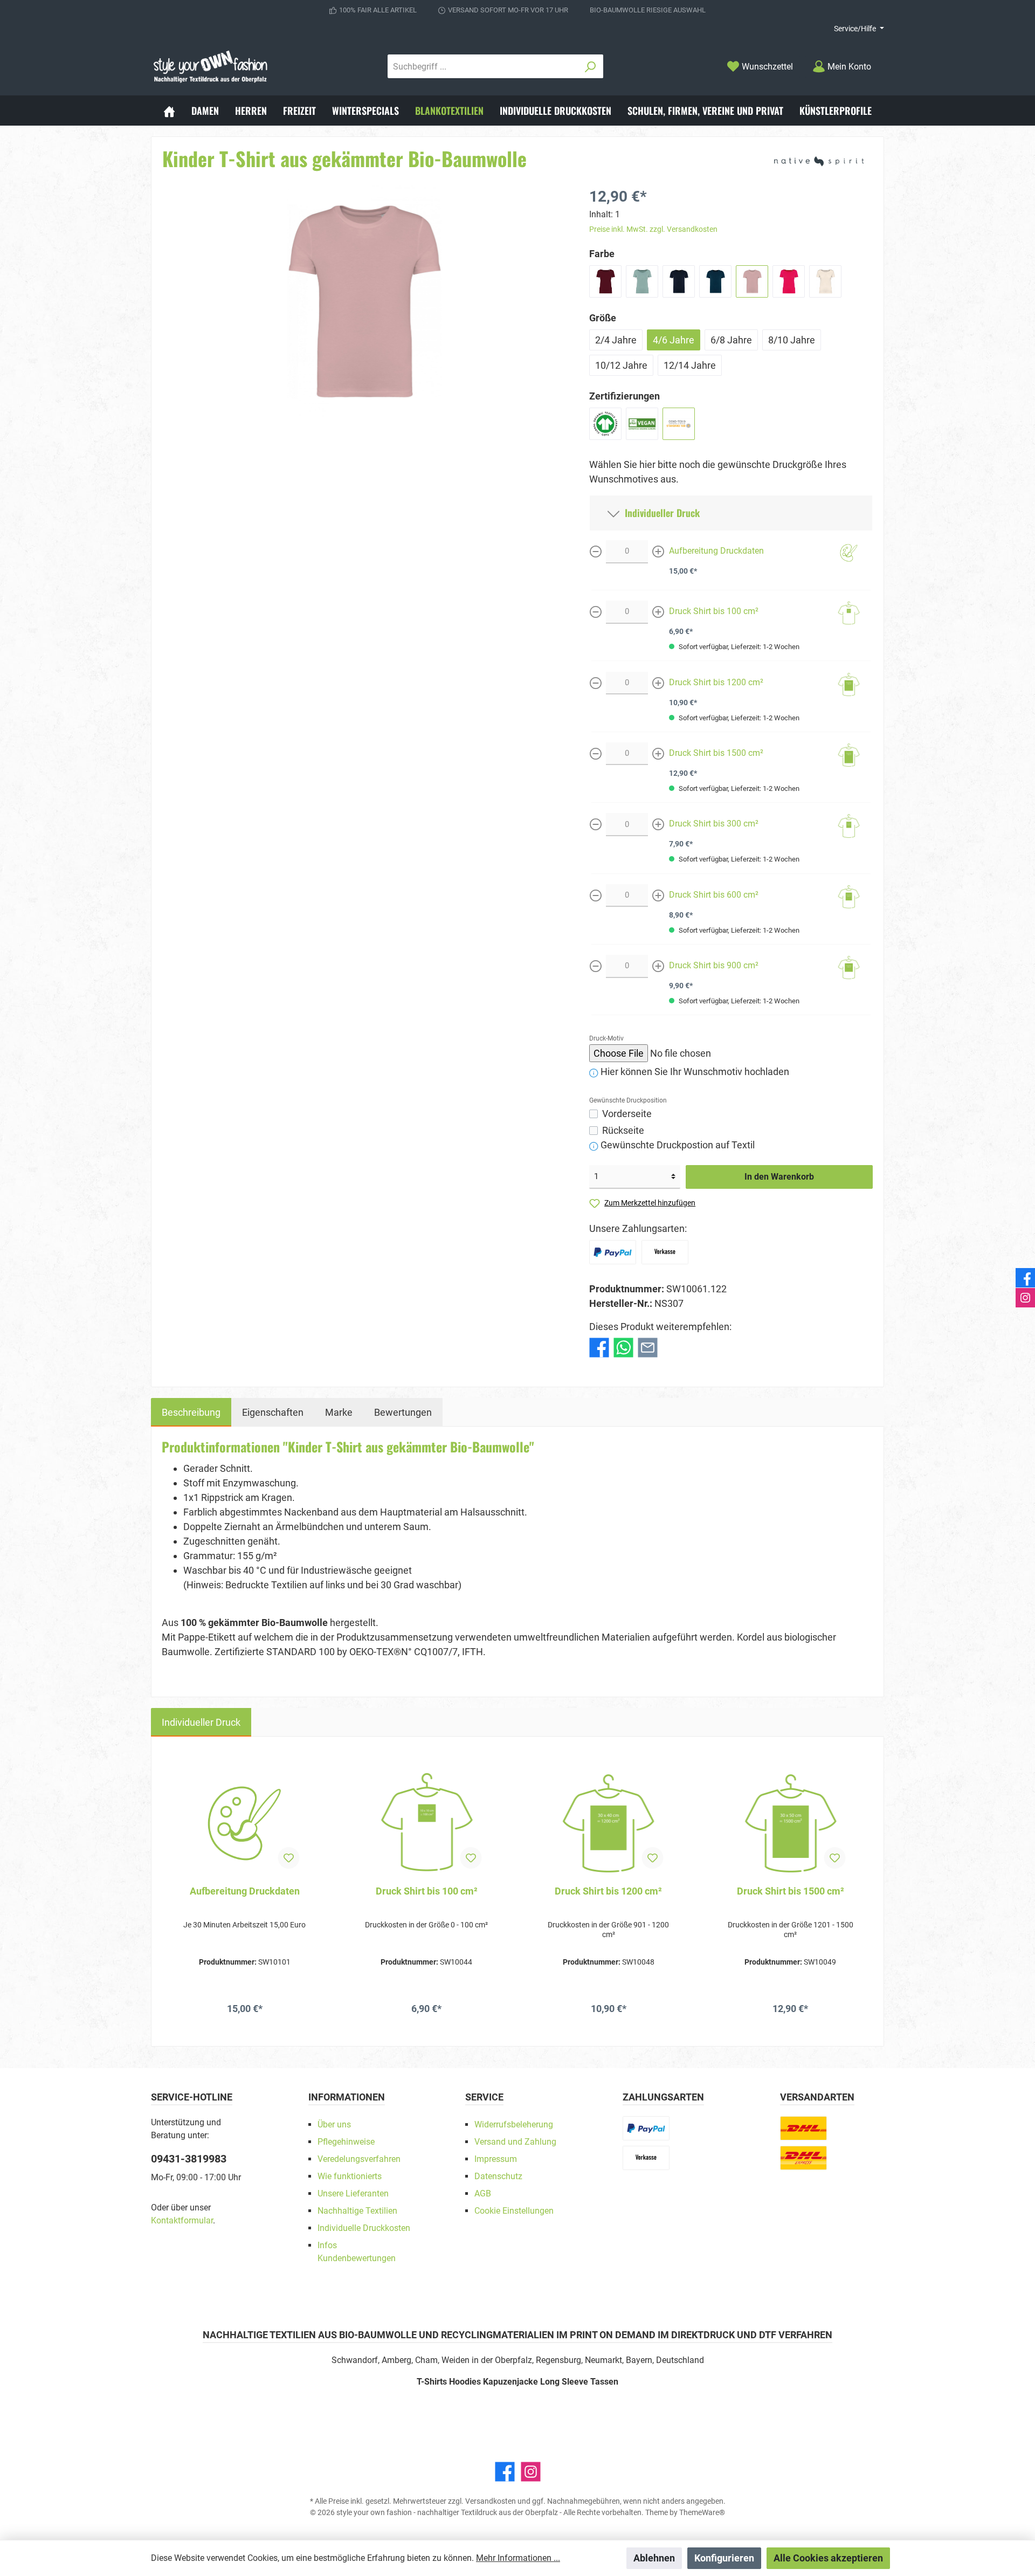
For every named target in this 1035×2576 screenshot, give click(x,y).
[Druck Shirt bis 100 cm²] (427, 1823)
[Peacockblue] (715, 281)
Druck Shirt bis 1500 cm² (716, 753)
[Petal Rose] (752, 281)
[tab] (191, 1412)
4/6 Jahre (674, 340)
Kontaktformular (182, 2220)
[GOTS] (605, 424)
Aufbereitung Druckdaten (716, 551)
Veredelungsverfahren (359, 2159)
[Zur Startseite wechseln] (210, 66)
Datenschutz (498, 2176)
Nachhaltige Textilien (357, 2211)
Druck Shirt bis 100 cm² (714, 611)
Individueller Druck (660, 513)
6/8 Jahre (731, 340)
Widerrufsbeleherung (514, 2124)
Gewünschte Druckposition (628, 1100)
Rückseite (623, 1130)
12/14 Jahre (690, 365)
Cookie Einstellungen (514, 2211)
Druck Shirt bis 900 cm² (714, 965)
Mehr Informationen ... (518, 2558)
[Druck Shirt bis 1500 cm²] (791, 1823)
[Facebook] (505, 2472)
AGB (483, 2193)
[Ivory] (825, 281)
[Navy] (679, 281)
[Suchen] (591, 66)
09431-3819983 (189, 2159)
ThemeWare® (702, 2512)
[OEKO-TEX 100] (679, 424)
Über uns (334, 2124)
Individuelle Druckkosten (364, 2228)
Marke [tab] (339, 1412)
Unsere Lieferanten (353, 2193)
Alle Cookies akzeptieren (828, 2558)
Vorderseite (627, 1114)
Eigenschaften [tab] (273, 1412)
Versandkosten (491, 2501)
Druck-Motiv (606, 1038)
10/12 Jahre (621, 365)
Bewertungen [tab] (403, 1412)
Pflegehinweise (346, 2142)
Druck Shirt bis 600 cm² (714, 895)
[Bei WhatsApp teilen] (623, 1346)
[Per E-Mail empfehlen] (648, 1346)
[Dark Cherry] (605, 281)
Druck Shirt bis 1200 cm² (716, 682)
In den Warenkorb (779, 1177)
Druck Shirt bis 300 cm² (714, 824)
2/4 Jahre (616, 340)
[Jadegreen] (642, 281)
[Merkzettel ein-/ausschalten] (289, 1858)
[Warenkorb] (887, 64)
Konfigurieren (724, 2558)
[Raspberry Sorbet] (789, 281)
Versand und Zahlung (515, 2142)
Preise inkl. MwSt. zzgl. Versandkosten (653, 229)
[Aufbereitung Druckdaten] (245, 1823)
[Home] (169, 111)
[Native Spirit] (819, 160)
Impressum (496, 2159)
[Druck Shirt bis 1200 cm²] (609, 1823)
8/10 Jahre (792, 340)
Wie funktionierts (350, 2176)
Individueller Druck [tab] (201, 1722)
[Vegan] (642, 424)
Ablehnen (654, 2558)
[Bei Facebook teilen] (599, 1346)
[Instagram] (531, 2472)
